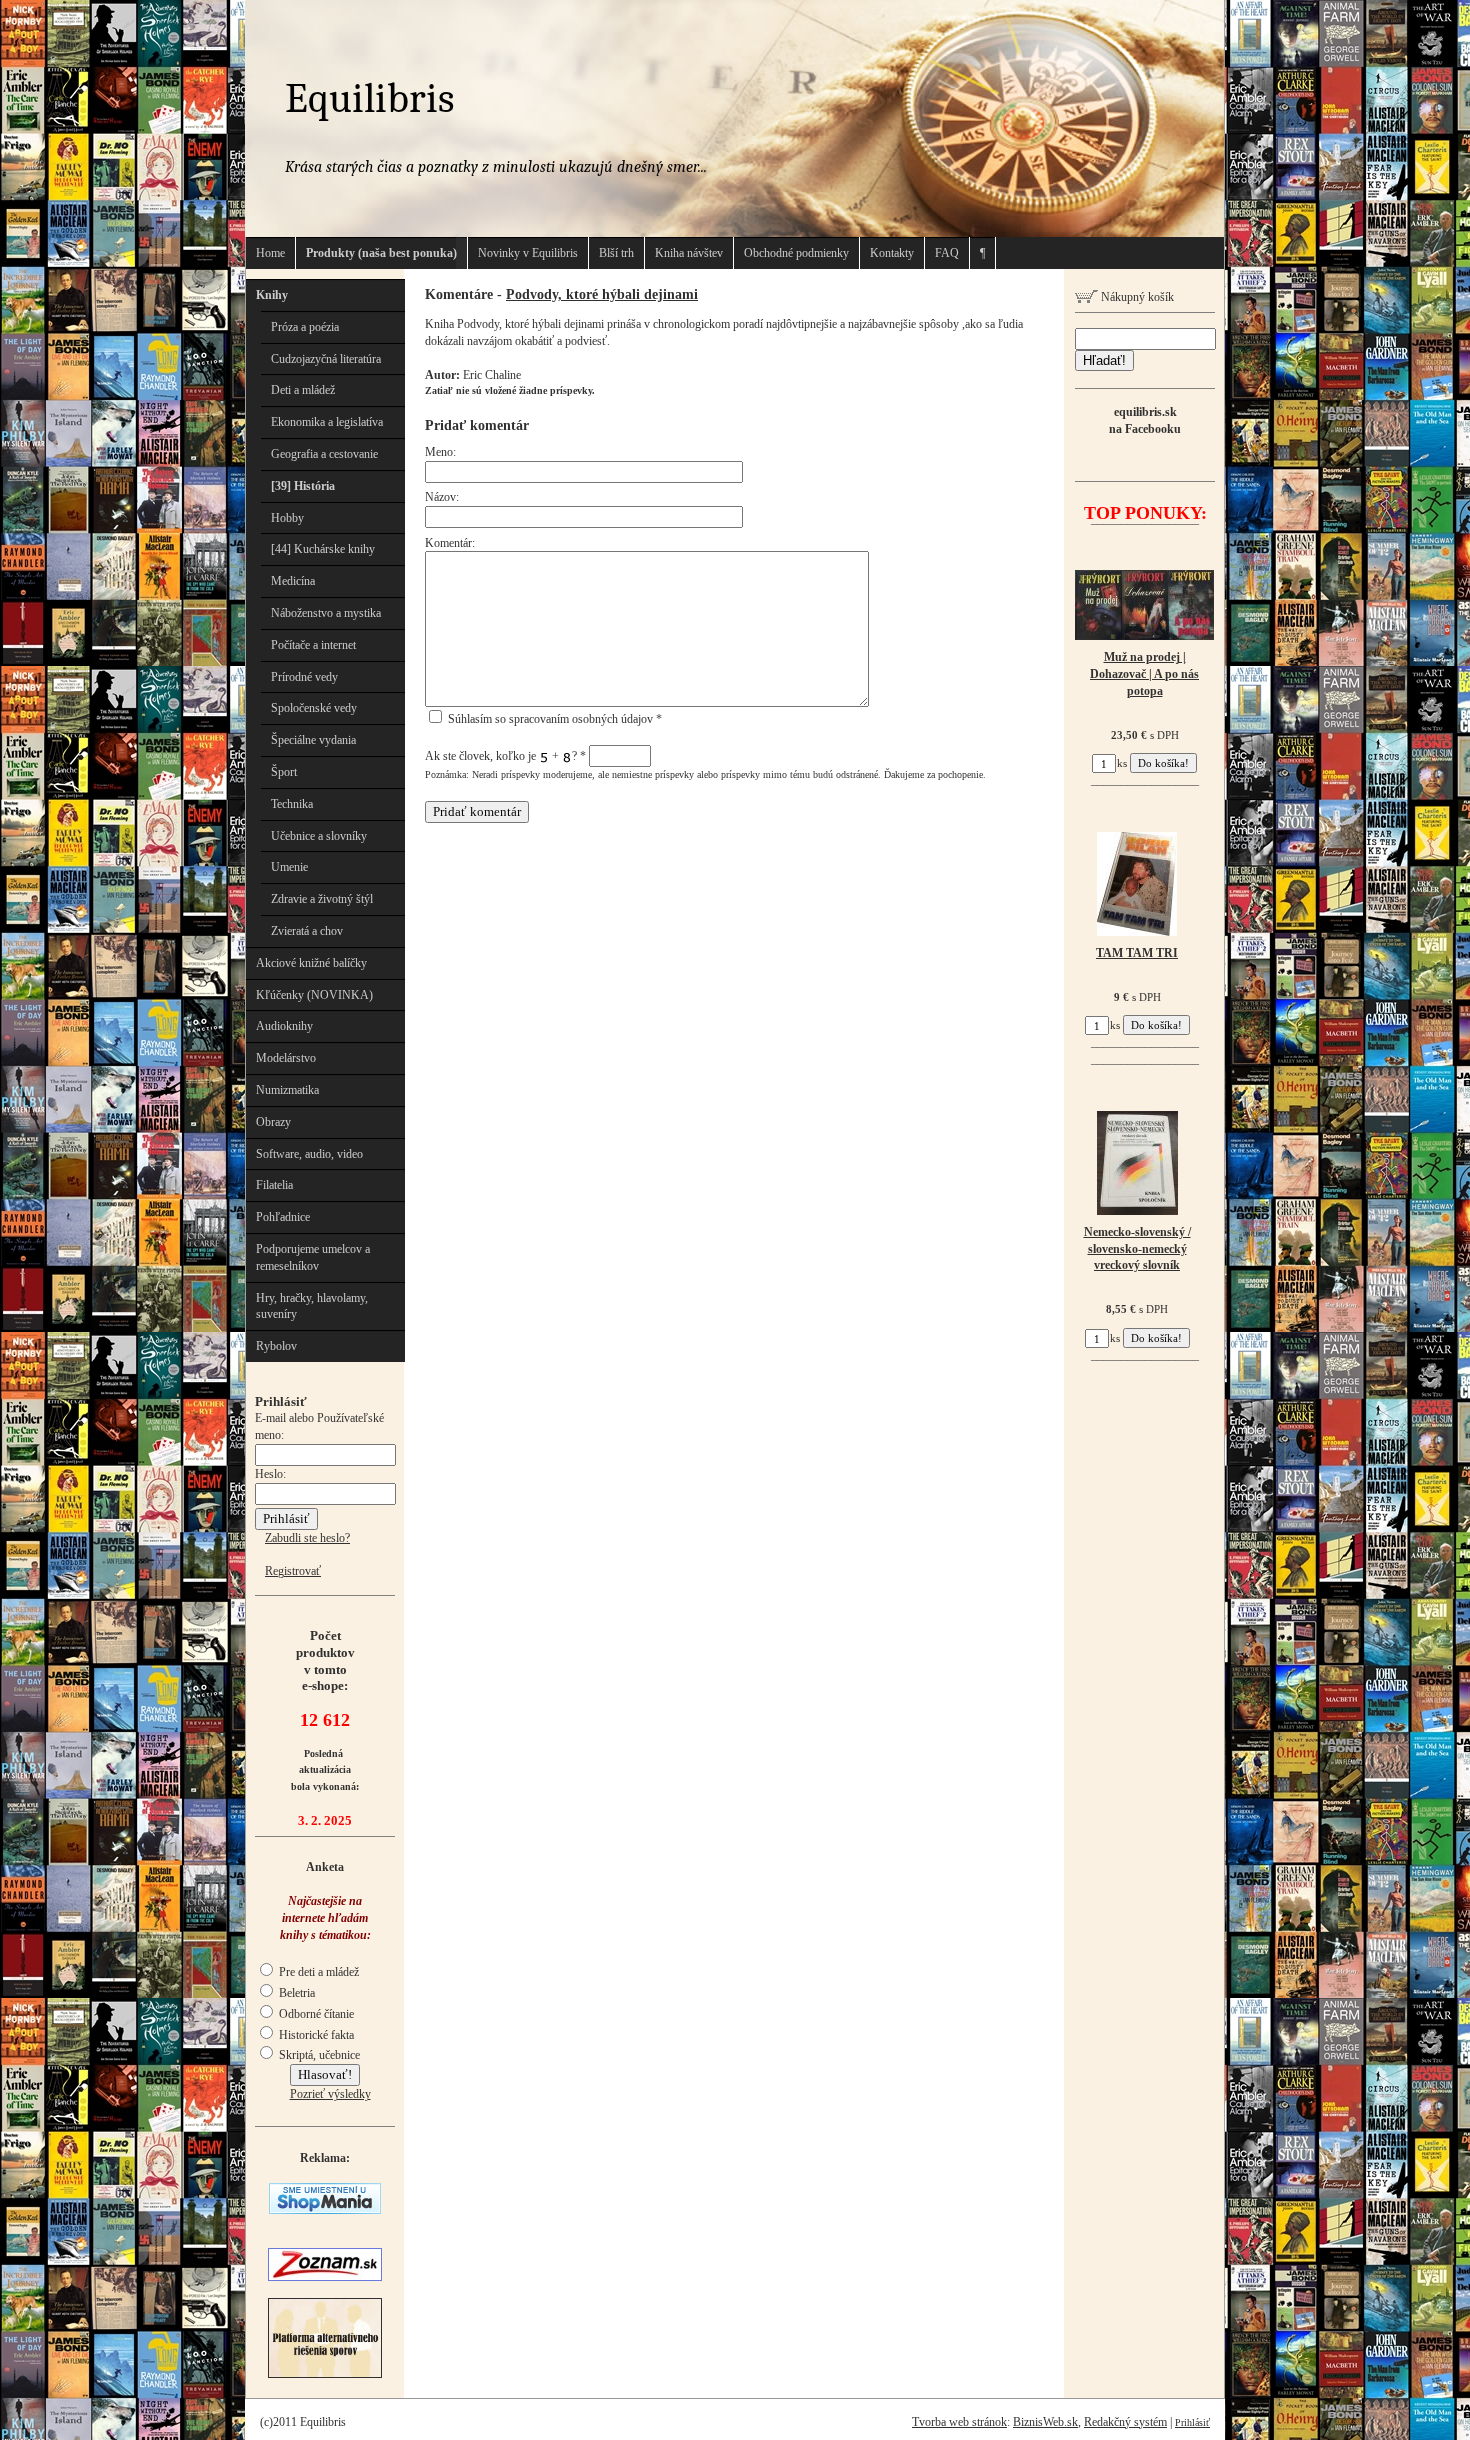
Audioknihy (284, 1026)
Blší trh (616, 253)
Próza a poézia (305, 327)
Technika (292, 804)
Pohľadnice (283, 1217)
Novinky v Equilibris (528, 253)
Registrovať (293, 1571)
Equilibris (369, 98)
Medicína (293, 581)
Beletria (295, 1993)
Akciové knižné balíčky (311, 963)
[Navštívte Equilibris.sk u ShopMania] (325, 2210)
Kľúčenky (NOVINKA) (314, 995)
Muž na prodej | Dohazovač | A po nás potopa (1144, 674)
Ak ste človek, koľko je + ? (505, 756)
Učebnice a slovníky (319, 836)
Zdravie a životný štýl (322, 899)
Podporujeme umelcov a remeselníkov (313, 1257)
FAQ (947, 253)
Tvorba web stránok (959, 2422)
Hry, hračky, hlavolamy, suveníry (312, 1306)
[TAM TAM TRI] (1137, 932)
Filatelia (274, 1185)
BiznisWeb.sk (1045, 2422)
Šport (284, 772)
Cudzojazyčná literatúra (326, 359)
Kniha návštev (689, 253)
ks (1122, 763)
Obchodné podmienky (796, 253)
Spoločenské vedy (314, 708)
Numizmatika (287, 1090)
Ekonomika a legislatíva (327, 422)
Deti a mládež (303, 390)
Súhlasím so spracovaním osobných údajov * (553, 719)
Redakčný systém (1125, 2422)
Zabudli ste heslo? (307, 1538)
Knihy (272, 295)
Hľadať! (1104, 360)
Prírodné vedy (304, 677)
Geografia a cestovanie (324, 454)
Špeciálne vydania (313, 740)
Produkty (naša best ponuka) (381, 253)
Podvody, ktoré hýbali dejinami (602, 294)
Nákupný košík (1136, 297)
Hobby (287, 518)
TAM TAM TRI (1137, 953)
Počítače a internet (313, 645)
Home (270, 253)
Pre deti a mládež (317, 1972)
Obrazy (273, 1122)
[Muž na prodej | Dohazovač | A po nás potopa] (1144, 636)
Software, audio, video (309, 1154)
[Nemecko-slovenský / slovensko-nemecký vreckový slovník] (1137, 1211)
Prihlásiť (1192, 2422)
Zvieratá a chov (307, 931)
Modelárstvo (286, 1058)
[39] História (303, 486)
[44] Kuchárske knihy (323, 549)
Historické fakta (315, 2035)
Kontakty (892, 253)
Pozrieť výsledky (330, 2094)
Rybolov (276, 1346)
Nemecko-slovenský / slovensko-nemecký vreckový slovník (1137, 1249)
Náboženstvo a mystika (326, 613)
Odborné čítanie (315, 2014)
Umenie (289, 867)
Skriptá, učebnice (318, 2055)
